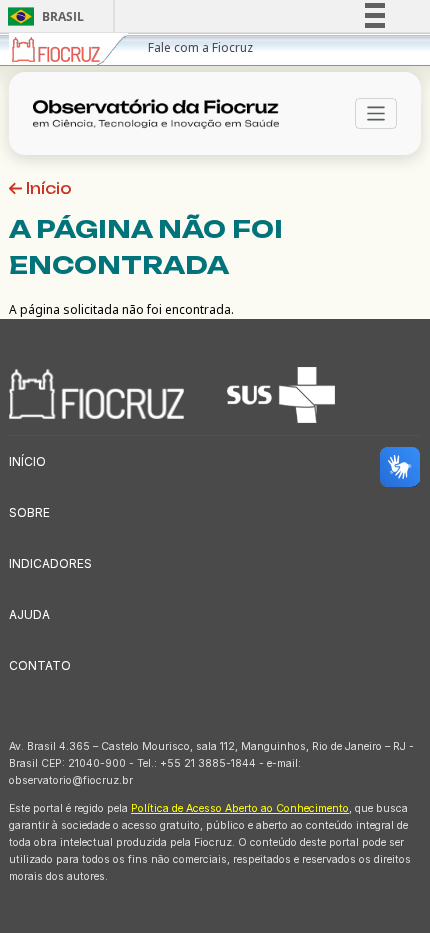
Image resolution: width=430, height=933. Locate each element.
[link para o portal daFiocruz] (68, 49)
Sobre (29, 512)
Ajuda (29, 614)
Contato (40, 665)
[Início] (162, 114)
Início (47, 188)
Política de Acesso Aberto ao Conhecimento (240, 808)
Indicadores (50, 563)
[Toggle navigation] (376, 113)
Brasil (42, 16)
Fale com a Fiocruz (200, 47)
